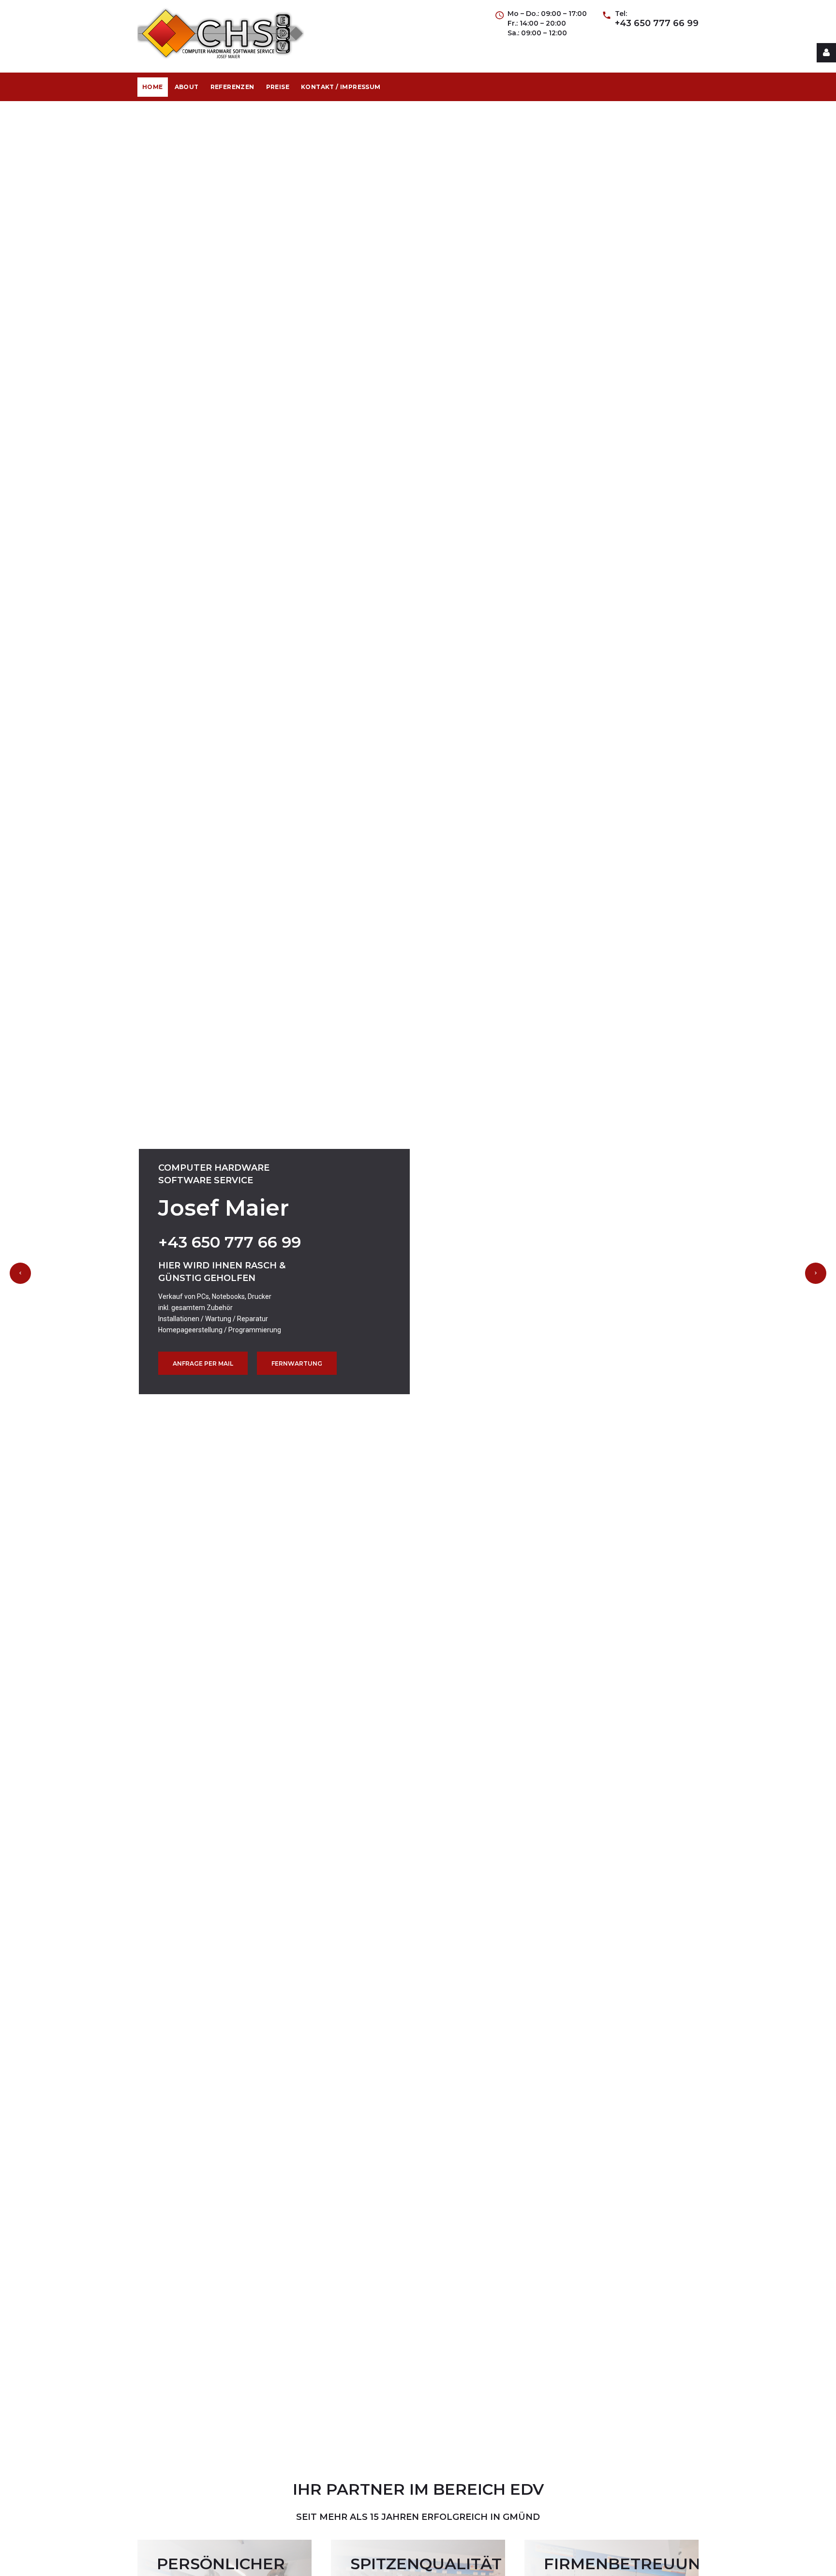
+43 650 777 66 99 (657, 23)
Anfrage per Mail (203, 1363)
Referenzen (232, 87)
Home (153, 87)
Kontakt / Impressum (341, 87)
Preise (278, 87)
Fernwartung (297, 1363)
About (187, 87)
